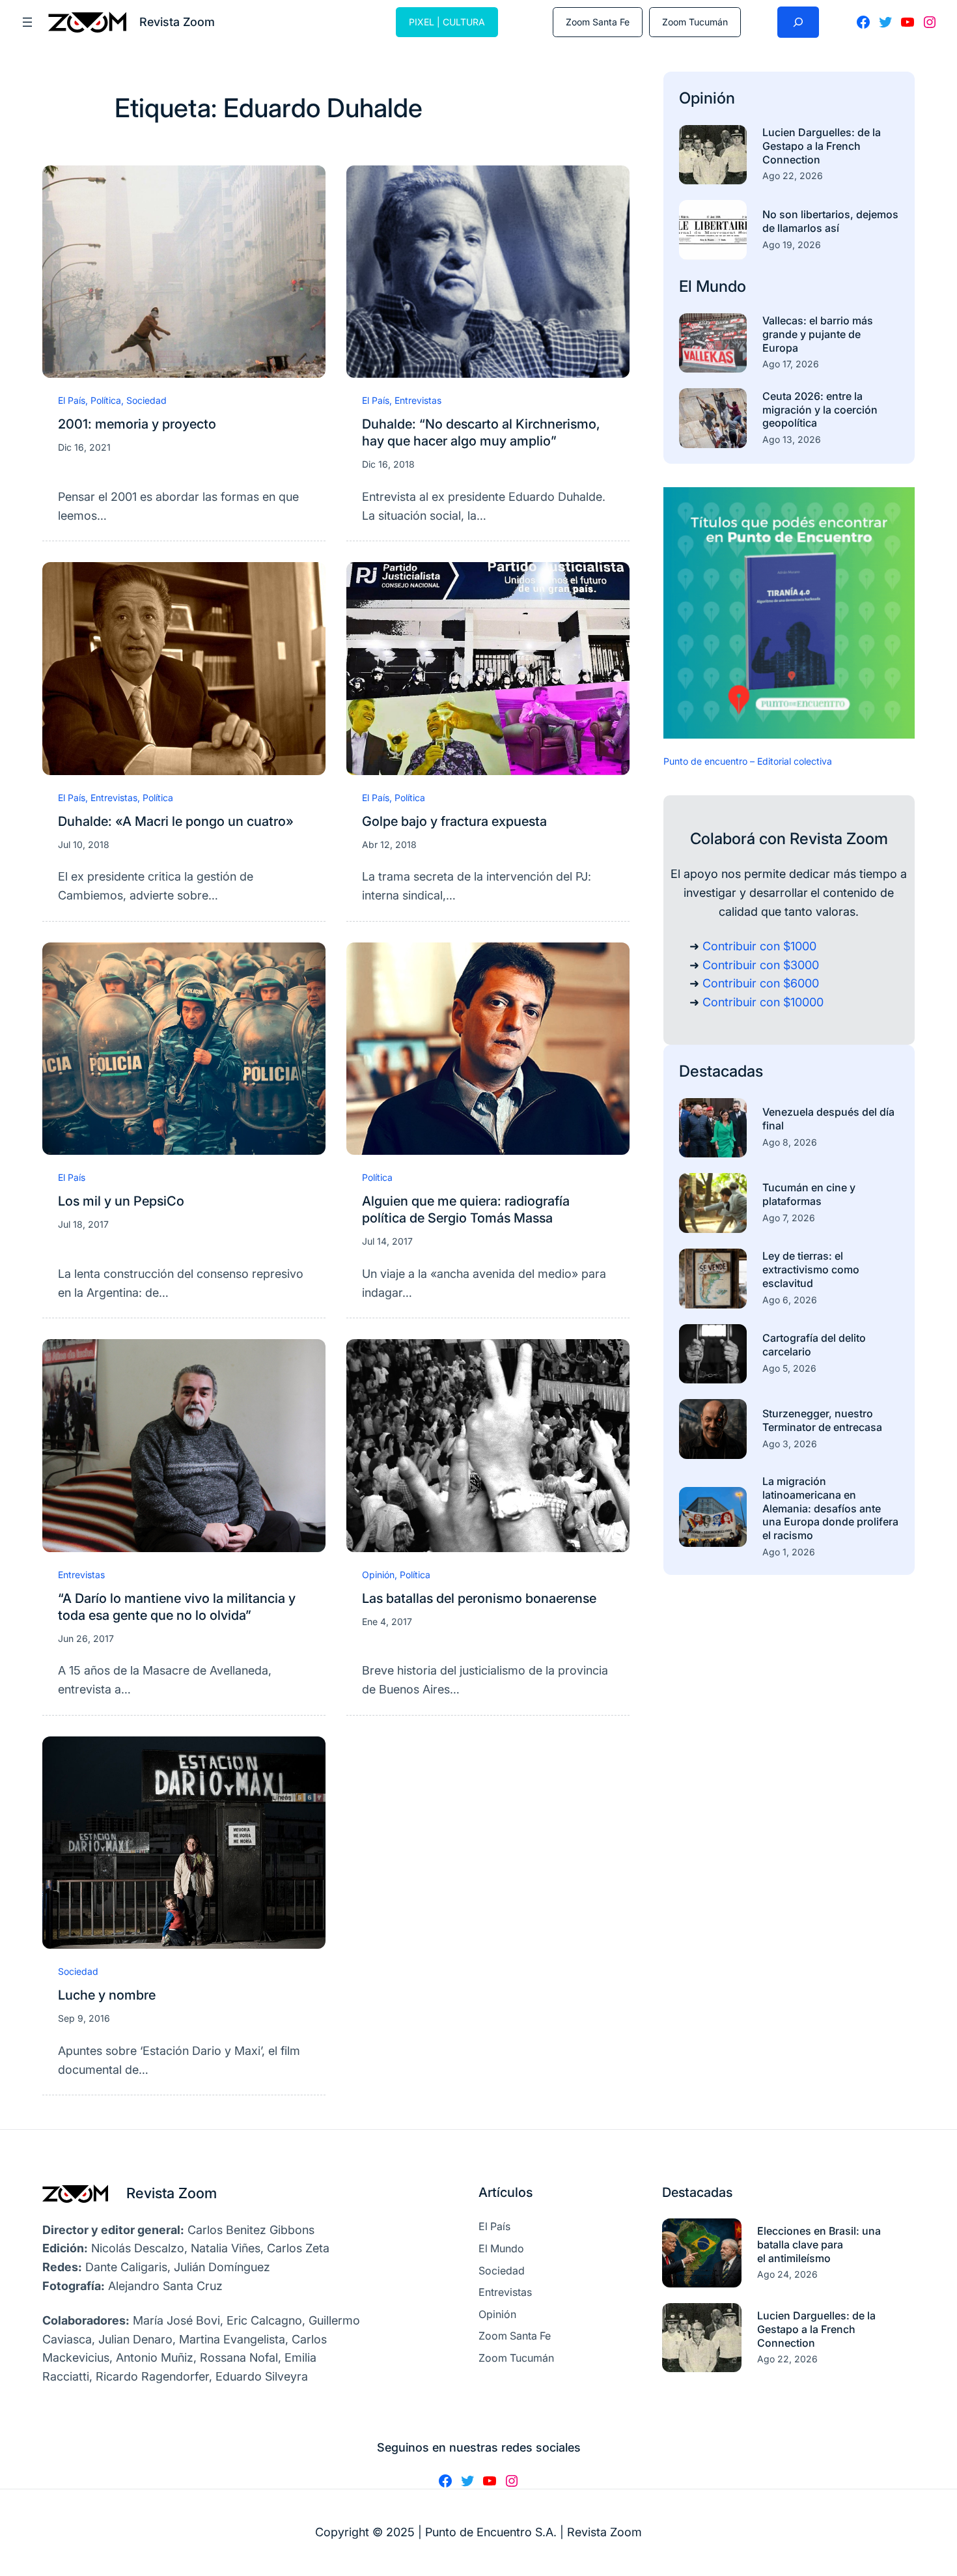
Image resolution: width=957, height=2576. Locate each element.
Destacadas (721, 1071)
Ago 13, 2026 (792, 439)
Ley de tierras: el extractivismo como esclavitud (811, 1269)
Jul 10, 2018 (84, 844)
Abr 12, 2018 (389, 844)
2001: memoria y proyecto (137, 424)
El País (72, 400)
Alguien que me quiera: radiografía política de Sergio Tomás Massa (466, 1210)
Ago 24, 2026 (787, 2274)
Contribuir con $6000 (761, 983)
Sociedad (146, 400)
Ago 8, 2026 (790, 1142)
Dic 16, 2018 (388, 464)
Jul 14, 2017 (387, 1241)
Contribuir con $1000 (759, 946)
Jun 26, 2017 (86, 1638)
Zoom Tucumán (695, 22)
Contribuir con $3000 (761, 965)
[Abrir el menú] (27, 22)
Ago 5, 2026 (789, 1368)
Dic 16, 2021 (84, 447)
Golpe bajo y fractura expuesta (454, 821)
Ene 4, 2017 (387, 1621)
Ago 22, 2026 (793, 176)
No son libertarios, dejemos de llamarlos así (830, 221)
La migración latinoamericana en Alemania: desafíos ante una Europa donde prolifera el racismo (830, 1508)
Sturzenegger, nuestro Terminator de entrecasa (822, 1420)
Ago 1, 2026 (789, 1552)
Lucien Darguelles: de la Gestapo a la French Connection (822, 146)
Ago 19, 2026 (792, 245)
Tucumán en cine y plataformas (809, 1194)
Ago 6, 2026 (790, 1300)
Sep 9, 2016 (84, 2018)
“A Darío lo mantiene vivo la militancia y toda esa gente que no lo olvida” (177, 1607)
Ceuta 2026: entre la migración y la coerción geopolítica (820, 410)
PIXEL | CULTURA (447, 22)
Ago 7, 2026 (789, 1218)
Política (106, 400)
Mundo (721, 286)
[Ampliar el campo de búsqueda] (798, 22)
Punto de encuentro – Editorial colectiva (748, 761)
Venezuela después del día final (828, 1119)
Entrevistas (418, 400)
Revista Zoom (172, 2193)
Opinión (378, 1575)
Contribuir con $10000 (763, 1002)
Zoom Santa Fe (598, 22)
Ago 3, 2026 (790, 1444)
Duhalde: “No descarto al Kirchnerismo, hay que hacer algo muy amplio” (481, 432)
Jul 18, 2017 (83, 1224)
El (687, 286)
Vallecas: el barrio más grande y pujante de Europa (818, 334)
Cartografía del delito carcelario (814, 1345)
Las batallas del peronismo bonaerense (479, 1598)
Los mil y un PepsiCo (121, 1201)
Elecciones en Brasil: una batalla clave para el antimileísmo (819, 2244)
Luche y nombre (107, 1995)
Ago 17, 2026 (791, 364)
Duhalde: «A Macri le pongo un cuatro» (176, 821)
